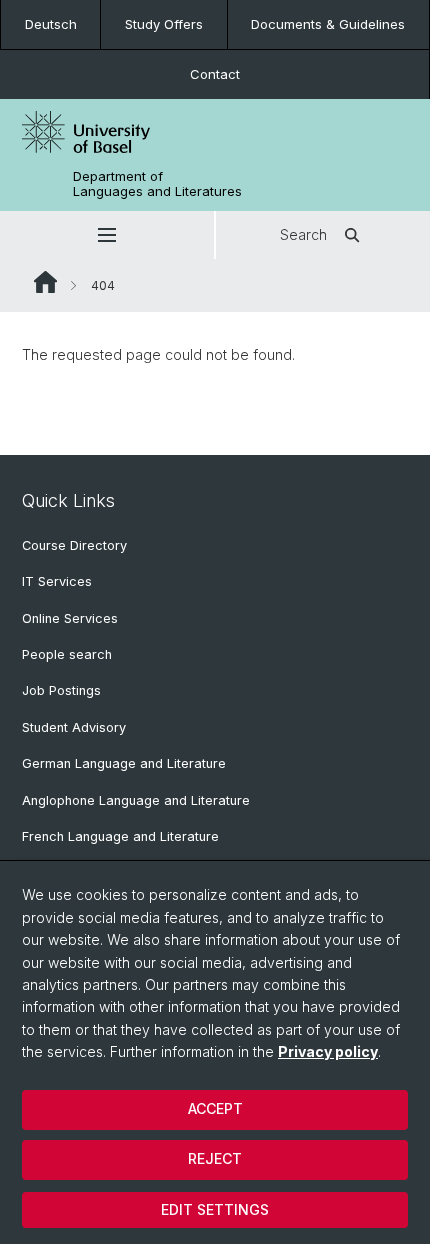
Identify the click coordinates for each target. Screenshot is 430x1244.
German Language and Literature (124, 763)
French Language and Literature (120, 836)
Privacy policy (328, 1051)
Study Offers (164, 24)
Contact (215, 74)
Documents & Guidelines (328, 24)
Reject (215, 1158)
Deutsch (51, 24)
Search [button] (303, 234)
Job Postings (61, 690)
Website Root (45, 282)
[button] (107, 235)
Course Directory (74, 545)
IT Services (57, 581)
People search (67, 654)
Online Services (70, 618)
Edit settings (215, 1209)
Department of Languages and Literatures (157, 184)
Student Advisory (74, 727)
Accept (215, 1108)
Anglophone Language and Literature (136, 800)
